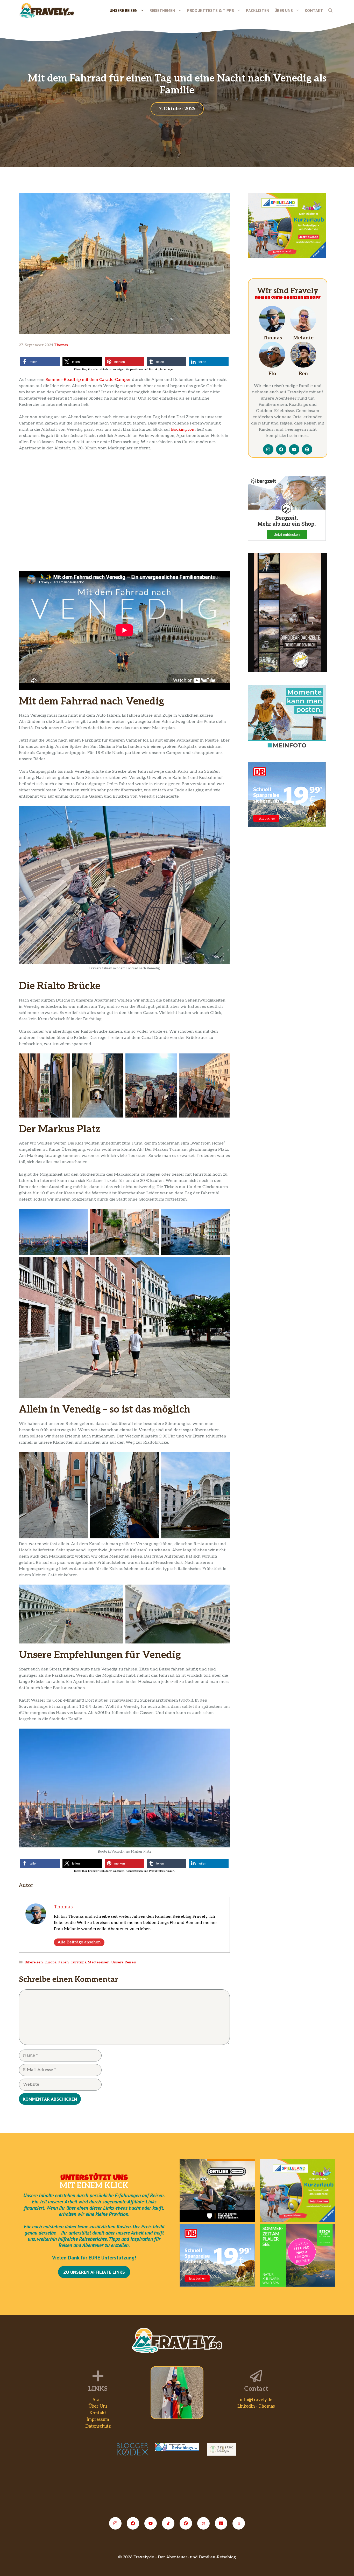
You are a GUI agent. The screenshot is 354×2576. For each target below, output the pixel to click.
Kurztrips (78, 1962)
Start (98, 2400)
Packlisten (258, 10)
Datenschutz (98, 2426)
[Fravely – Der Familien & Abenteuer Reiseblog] (47, 10)
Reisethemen (162, 10)
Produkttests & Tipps (211, 10)
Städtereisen (99, 1962)
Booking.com (183, 430)
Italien (63, 1962)
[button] (330, 10)
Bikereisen (34, 1962)
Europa (51, 1962)
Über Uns (284, 10)
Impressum (98, 2420)
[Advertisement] (288, 872)
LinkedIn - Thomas (256, 2406)
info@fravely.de (256, 2400)
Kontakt (314, 10)
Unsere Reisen (124, 10)
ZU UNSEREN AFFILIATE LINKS (94, 2272)
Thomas (61, 345)
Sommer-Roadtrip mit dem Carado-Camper (88, 380)
